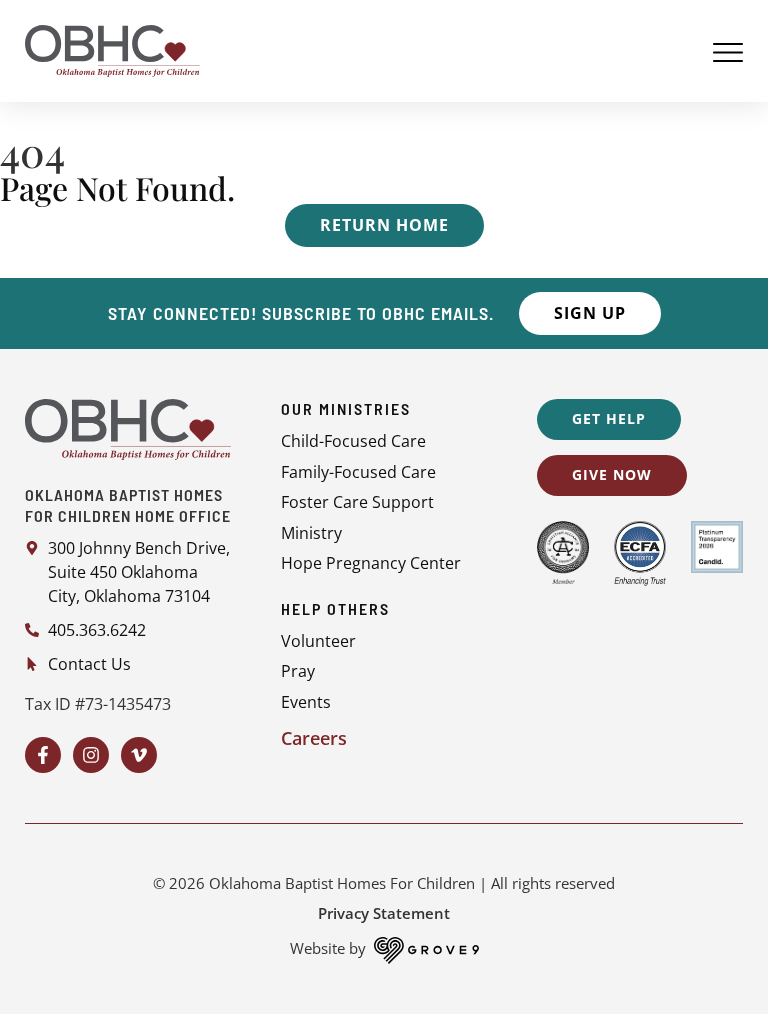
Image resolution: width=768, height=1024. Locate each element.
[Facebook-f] (43, 755)
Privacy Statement (384, 913)
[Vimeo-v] (139, 755)
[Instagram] (91, 755)
